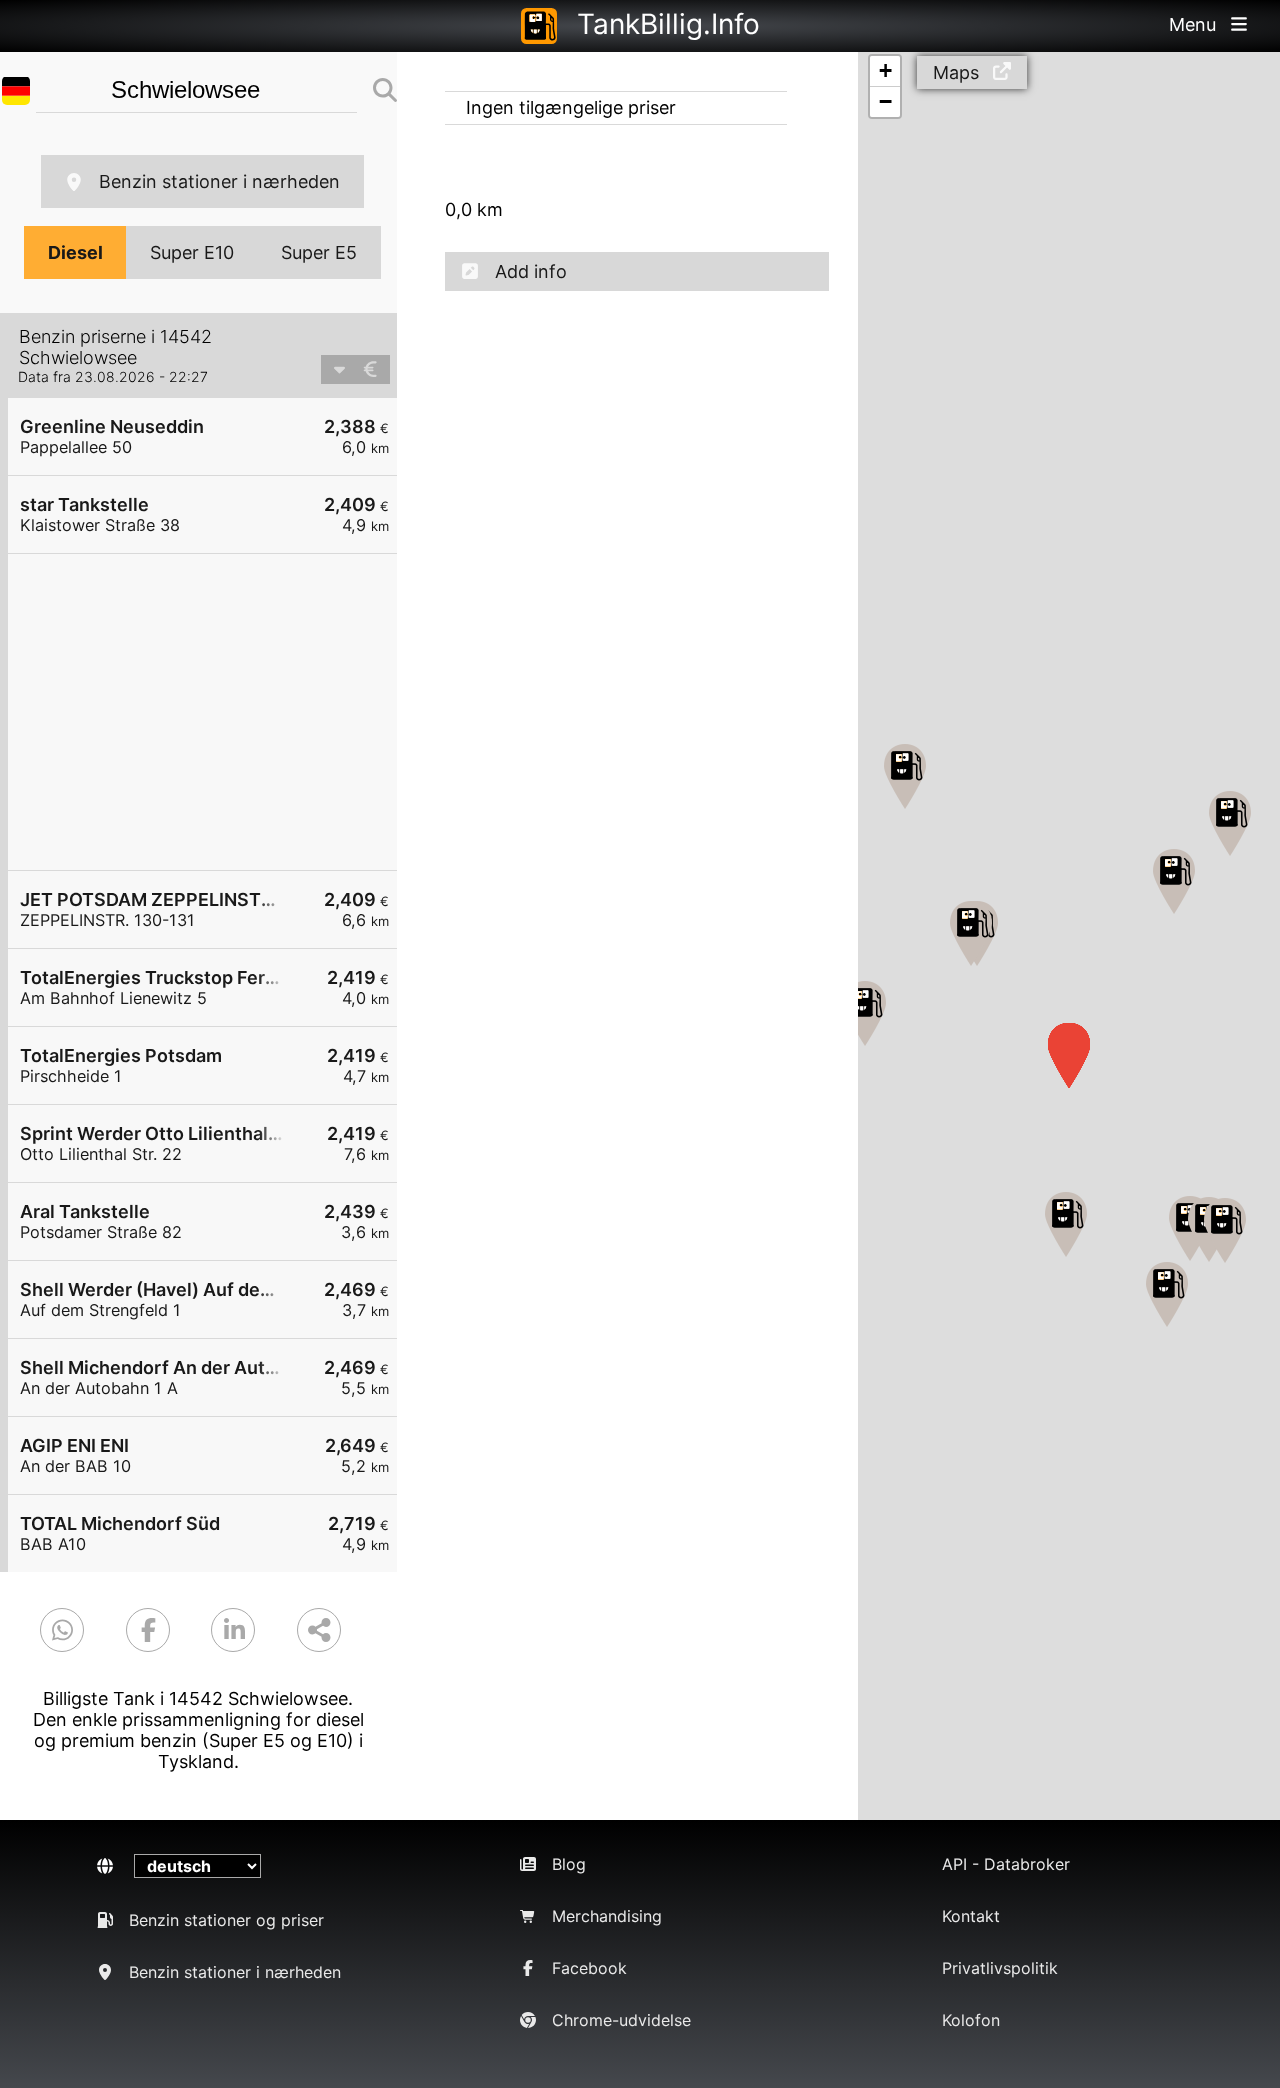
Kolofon (971, 2020)
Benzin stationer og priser (226, 1920)
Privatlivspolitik (1000, 1968)
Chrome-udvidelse (621, 2020)
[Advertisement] (212, 712)
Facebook (589, 1968)
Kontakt (971, 1916)
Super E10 (192, 252)
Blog (569, 1864)
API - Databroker (1006, 1864)
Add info (531, 271)
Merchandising (607, 1916)
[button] (1167, 1294)
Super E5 (319, 252)
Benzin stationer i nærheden (219, 181)
